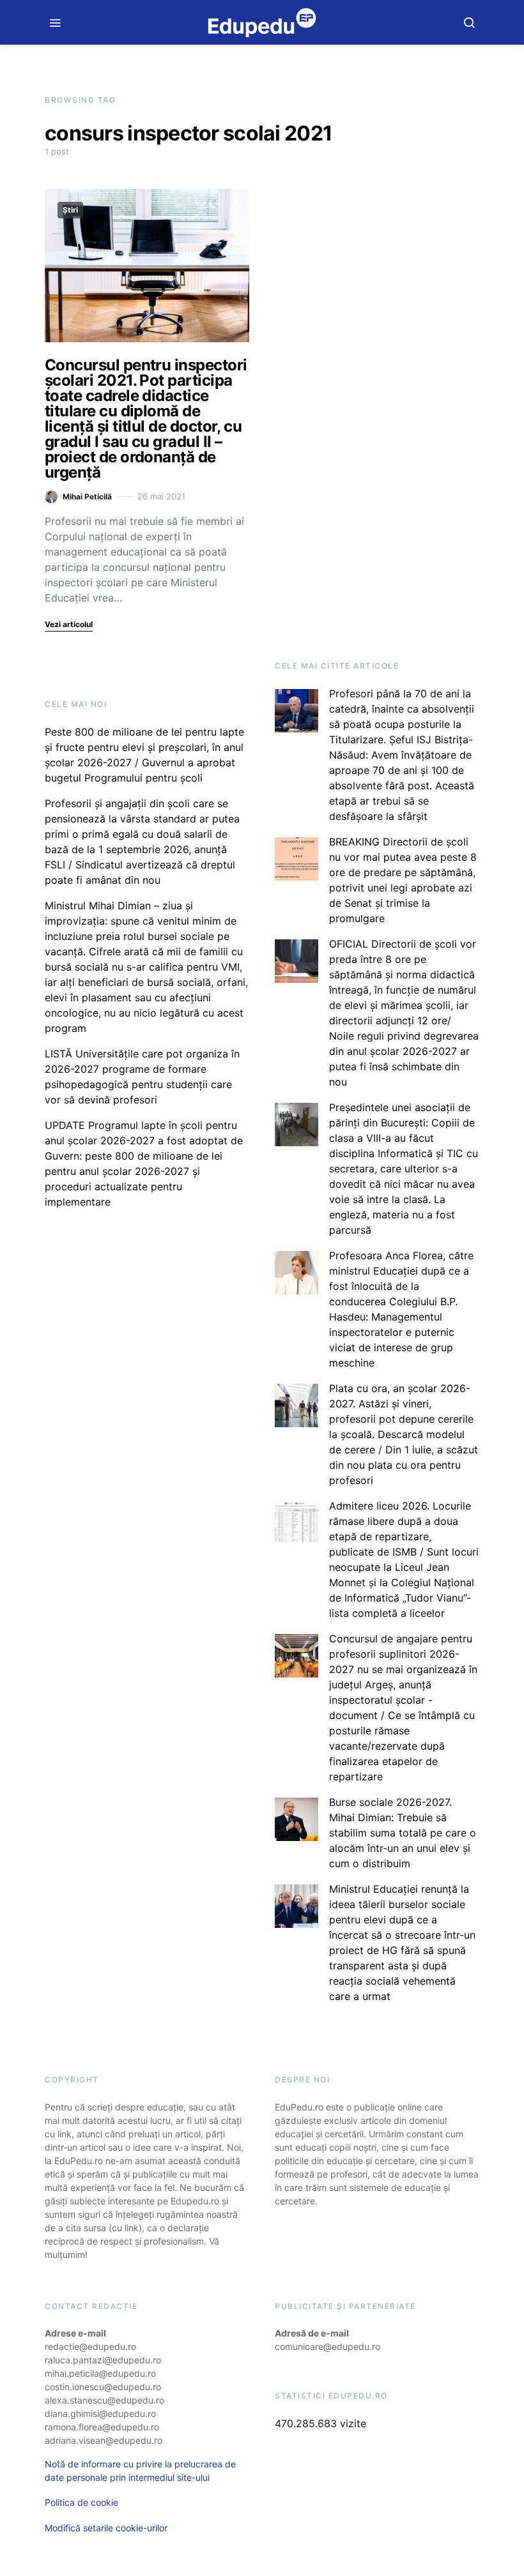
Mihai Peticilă (87, 496)
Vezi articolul (69, 624)
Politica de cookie (81, 2502)
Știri (70, 210)
